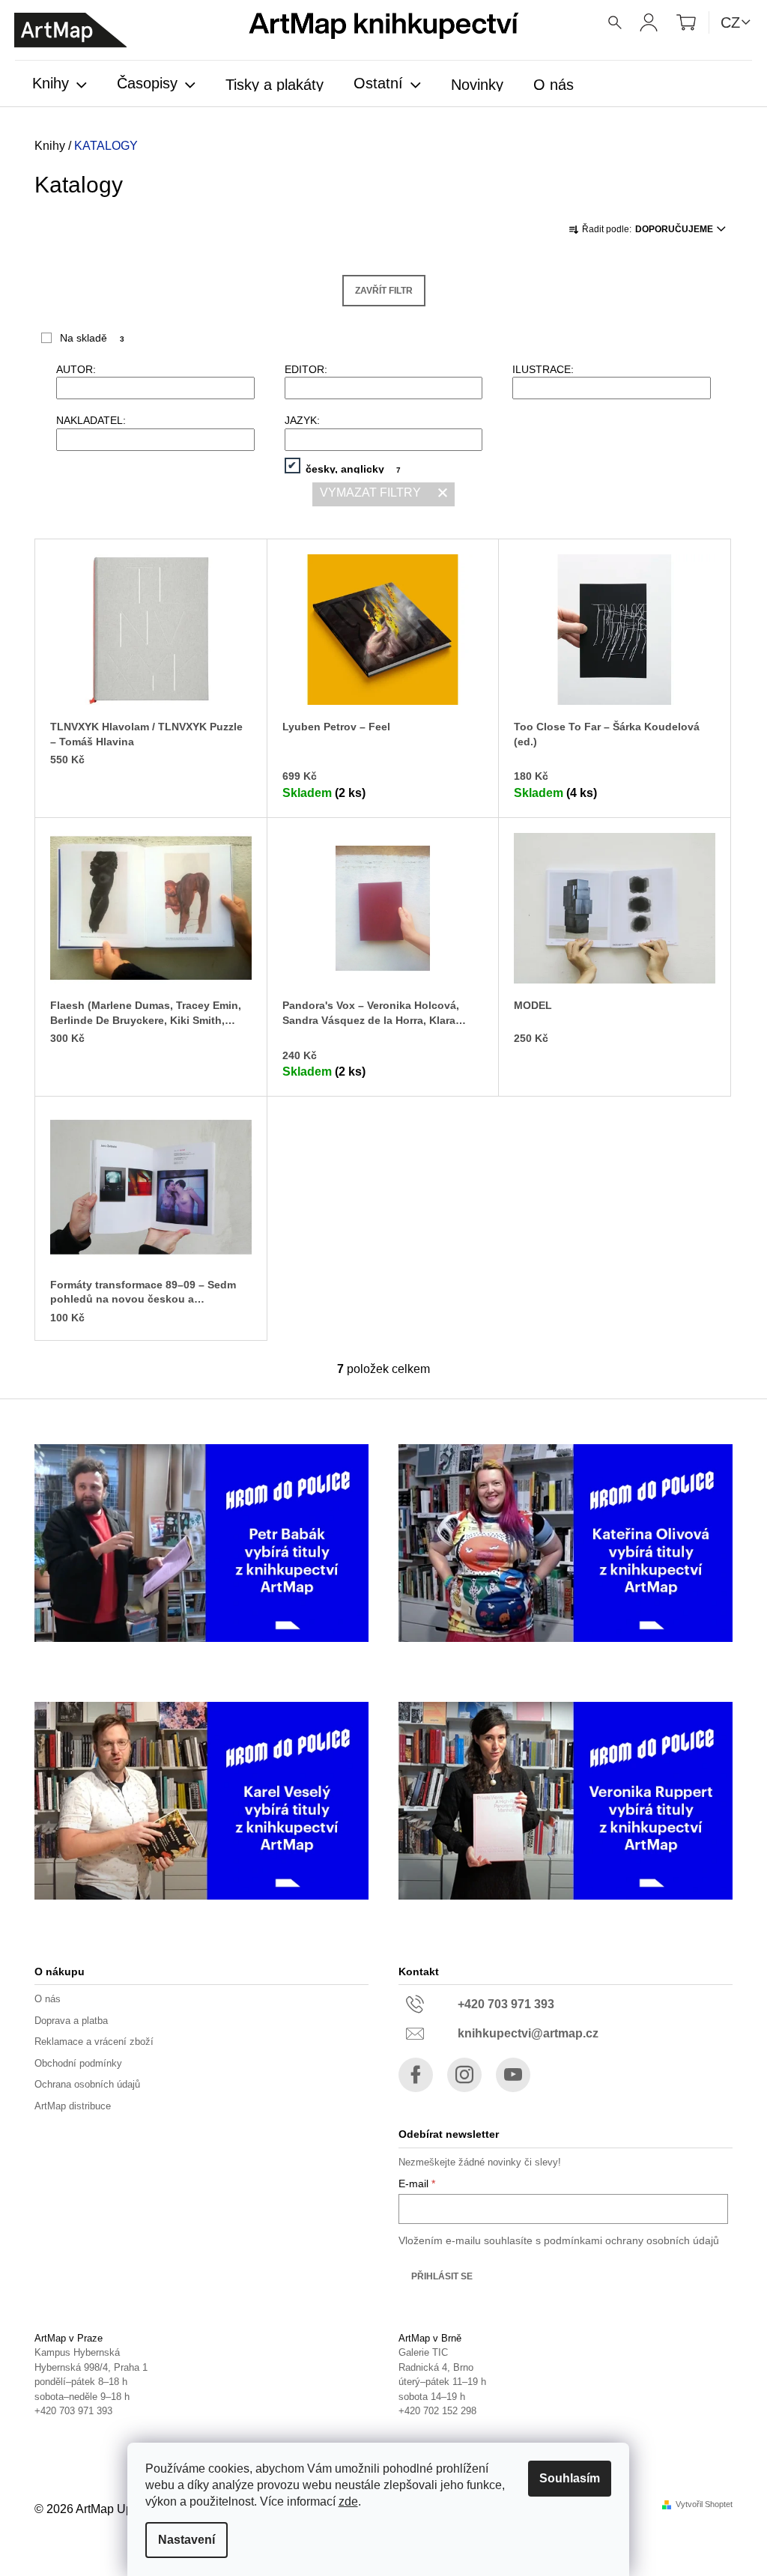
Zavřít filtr (384, 291)
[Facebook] (416, 2075)
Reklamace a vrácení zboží (94, 2042)
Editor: (306, 369)
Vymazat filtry (370, 493)
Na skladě (92, 338)
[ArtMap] (70, 30)
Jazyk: (302, 420)
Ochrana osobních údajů (87, 2084)
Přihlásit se (442, 2276)
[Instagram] (464, 2075)
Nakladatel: (91, 420)
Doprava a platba (71, 2021)
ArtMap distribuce (73, 2106)
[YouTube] (513, 2075)
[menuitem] (60, 85)
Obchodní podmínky (78, 2063)
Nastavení (187, 2540)
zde (348, 2501)
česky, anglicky (354, 468)
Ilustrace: (543, 369)
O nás (48, 1999)
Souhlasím (570, 2478)
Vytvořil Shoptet (704, 2504)
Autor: (76, 369)
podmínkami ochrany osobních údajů (631, 2240)
